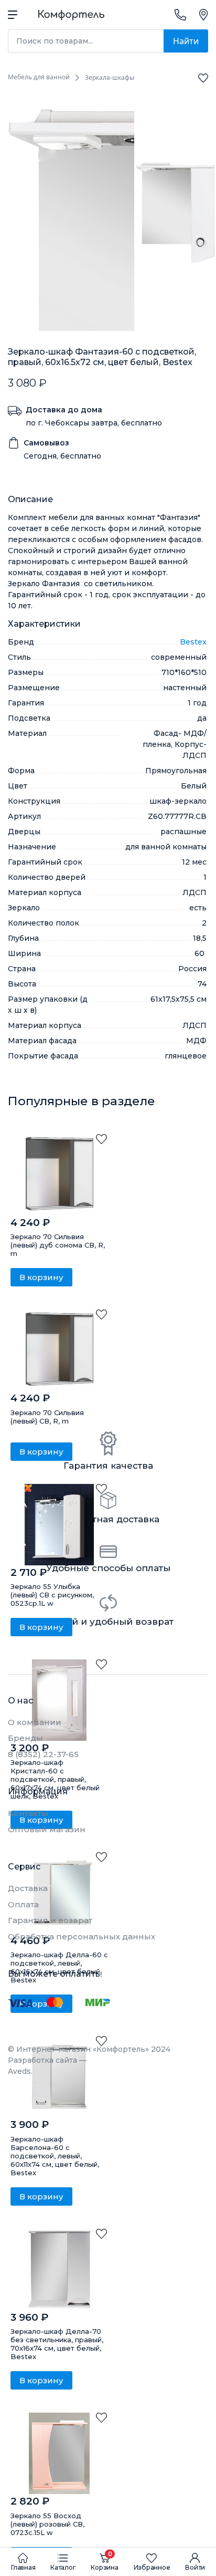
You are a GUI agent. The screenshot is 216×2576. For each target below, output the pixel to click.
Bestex (193, 642)
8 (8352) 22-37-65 (43, 1754)
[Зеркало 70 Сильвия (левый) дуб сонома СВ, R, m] (59, 1175)
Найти (186, 41)
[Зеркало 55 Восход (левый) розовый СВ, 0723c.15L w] (59, 2453)
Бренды (25, 1738)
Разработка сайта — (47, 2066)
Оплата (23, 1904)
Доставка (28, 1888)
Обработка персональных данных (82, 1936)
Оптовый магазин (47, 1829)
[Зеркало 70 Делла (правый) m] (59, 2269)
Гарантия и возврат (50, 1920)
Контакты (28, 1813)
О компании (35, 1722)
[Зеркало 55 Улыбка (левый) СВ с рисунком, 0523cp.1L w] (59, 1525)
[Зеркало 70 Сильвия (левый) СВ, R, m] (59, 1350)
